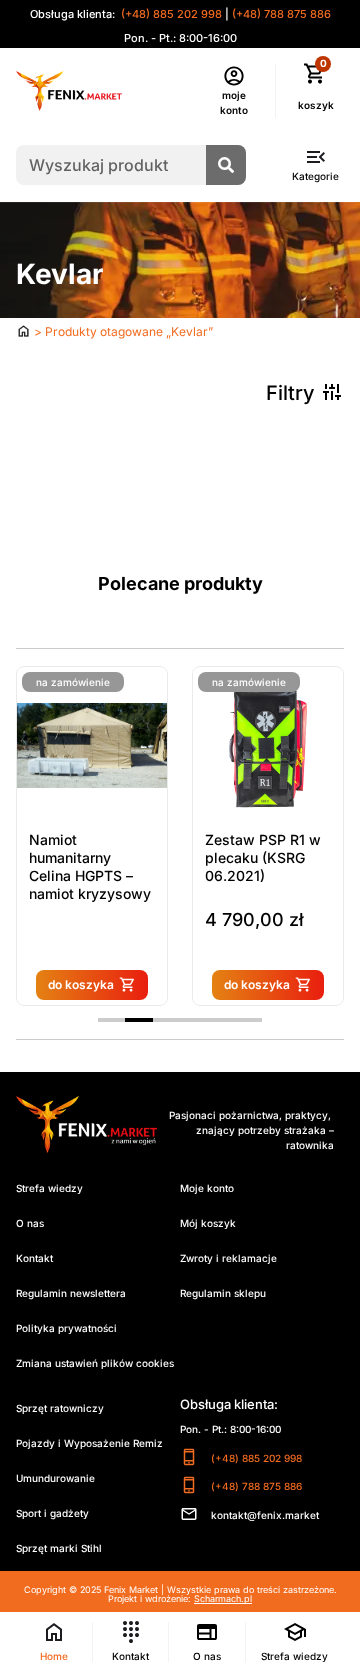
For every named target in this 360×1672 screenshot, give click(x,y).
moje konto (234, 102)
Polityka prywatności (66, 1328)
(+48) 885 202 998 (170, 14)
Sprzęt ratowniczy (60, 1408)
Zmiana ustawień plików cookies (95, 1363)
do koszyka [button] (179, 984)
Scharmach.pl (223, 1598)
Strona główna (23, 331)
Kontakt (34, 1258)
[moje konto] (234, 76)
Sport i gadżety (52, 1513)
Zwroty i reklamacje (228, 1258)
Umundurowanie (55, 1478)
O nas (30, 1223)
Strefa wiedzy (49, 1188)
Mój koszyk (208, 1223)
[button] (111, 1020)
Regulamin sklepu (223, 1293)
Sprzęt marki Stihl (59, 1548)
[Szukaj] (226, 165)
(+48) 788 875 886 (281, 14)
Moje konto (207, 1188)
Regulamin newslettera (71, 1293)
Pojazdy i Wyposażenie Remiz (89, 1443)
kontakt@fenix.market (265, 1515)
